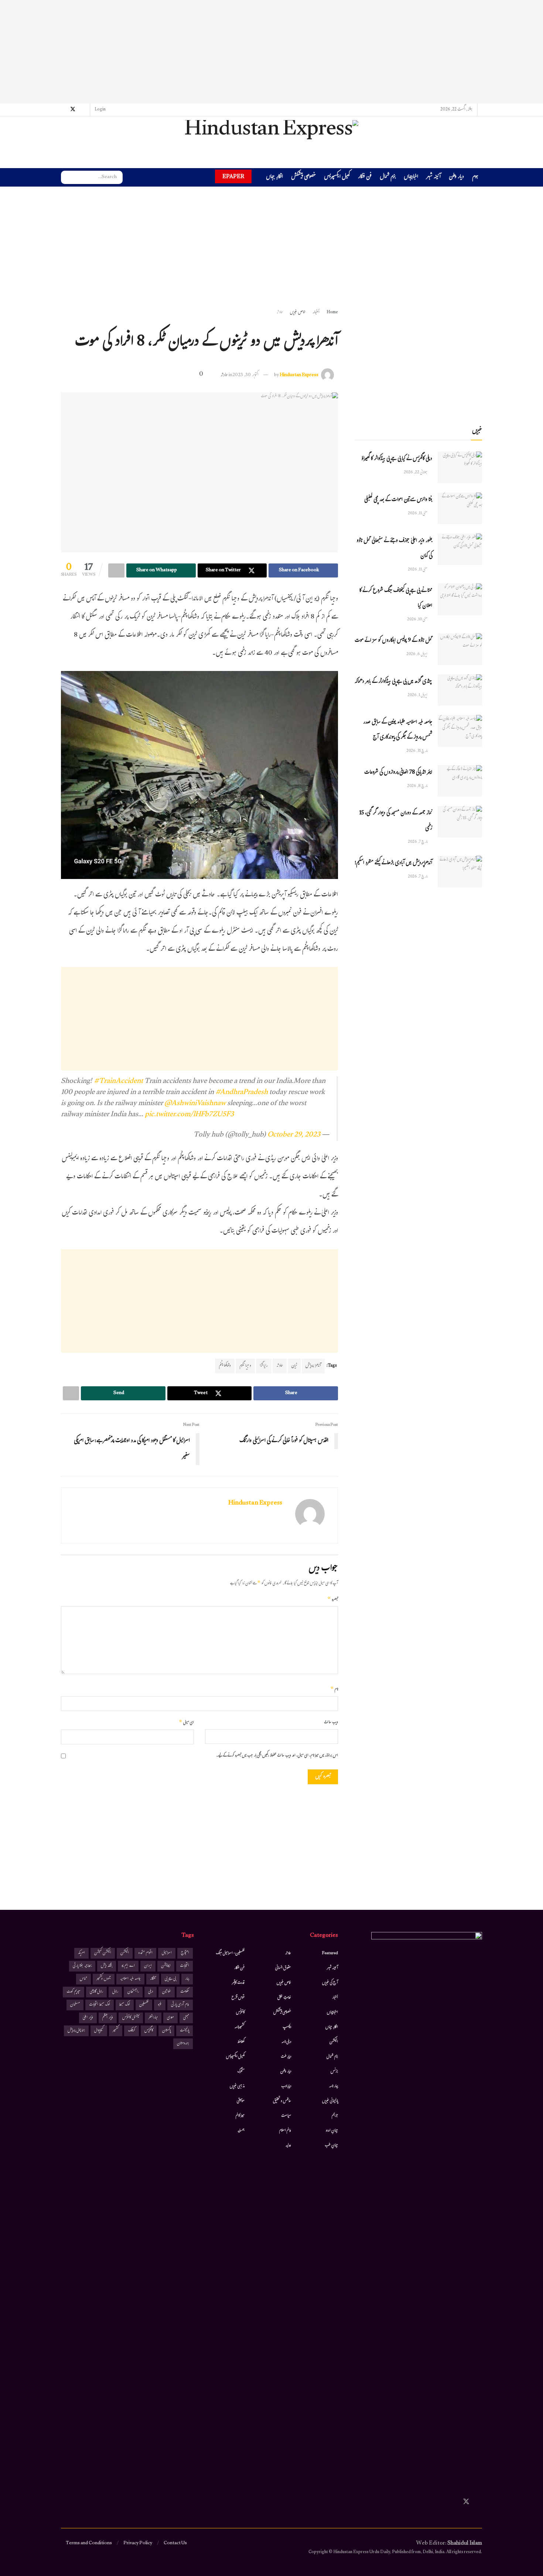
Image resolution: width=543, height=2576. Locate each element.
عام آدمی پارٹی (180, 2005)
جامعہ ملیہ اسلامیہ (130, 1979)
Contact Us (175, 2543)
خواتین (167, 1992)
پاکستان (166, 2031)
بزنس (334, 2072)
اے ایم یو (128, 1966)
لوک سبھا (125, 2005)
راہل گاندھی (96, 1992)
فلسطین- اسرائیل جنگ (230, 1953)
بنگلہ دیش (107, 1966)
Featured (330, 1953)
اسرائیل (167, 1953)
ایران (148, 1966)
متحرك (241, 2072)
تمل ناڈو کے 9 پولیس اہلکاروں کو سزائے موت (393, 641)
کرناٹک (132, 2031)
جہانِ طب (331, 2146)
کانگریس (149, 2031)
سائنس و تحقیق (282, 2101)
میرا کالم (240, 2116)
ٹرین (294, 1366)
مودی (170, 2018)
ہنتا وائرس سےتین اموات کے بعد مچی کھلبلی (398, 500)
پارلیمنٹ (185, 2031)
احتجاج (185, 1953)
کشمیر (116, 2031)
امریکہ (81, 1953)
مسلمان (75, 2005)
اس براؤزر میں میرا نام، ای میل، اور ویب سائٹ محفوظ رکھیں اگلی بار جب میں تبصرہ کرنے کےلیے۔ (277, 1756)
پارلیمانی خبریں (330, 2101)
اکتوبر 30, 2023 (245, 375)
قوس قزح (238, 1998)
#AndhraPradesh (242, 1093)
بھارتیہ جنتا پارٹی (82, 1966)
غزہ (160, 2005)
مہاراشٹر (153, 2018)
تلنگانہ (153, 1979)
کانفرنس (240, 2013)
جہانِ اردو (332, 2131)
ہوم (475, 177)
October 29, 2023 (294, 1135)
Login (100, 110)
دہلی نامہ (286, 2042)
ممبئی (186, 2018)
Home (332, 313)
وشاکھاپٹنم (225, 1366)
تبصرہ (333, 1600)
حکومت (185, 1992)
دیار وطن (456, 178)
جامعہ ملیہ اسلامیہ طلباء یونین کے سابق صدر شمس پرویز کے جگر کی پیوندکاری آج (398, 730)
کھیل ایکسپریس (337, 178)
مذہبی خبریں (237, 2086)
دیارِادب (286, 2086)
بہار (187, 1979)
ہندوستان (183, 2044)
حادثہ (280, 313)
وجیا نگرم (245, 1366)
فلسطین (144, 2005)
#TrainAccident (118, 1082)
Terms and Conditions (89, 2543)
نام (334, 1690)
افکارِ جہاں (274, 178)
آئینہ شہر (433, 178)
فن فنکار (365, 178)
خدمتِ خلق (284, 1998)
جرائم (335, 2116)
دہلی (151, 1992)
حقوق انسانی (283, 1968)
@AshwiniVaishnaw (195, 1104)
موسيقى (241, 2101)
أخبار (316, 313)
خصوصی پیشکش (303, 178)
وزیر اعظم (108, 2018)
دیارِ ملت (286, 2057)
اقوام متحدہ (145, 1953)
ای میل (186, 1723)
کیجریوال (99, 2031)
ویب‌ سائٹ (331, 1723)
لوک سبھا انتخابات (100, 2005)
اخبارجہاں (411, 178)
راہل (115, 1992)
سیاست (286, 2116)
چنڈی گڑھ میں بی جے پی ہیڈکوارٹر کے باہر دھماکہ (393, 682)
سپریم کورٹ (74, 1992)
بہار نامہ (334, 2086)
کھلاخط (241, 2042)
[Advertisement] (271, 52)
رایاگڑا (264, 1366)
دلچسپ (287, 2027)
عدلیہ (288, 2146)
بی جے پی (170, 1979)
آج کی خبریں (330, 1983)
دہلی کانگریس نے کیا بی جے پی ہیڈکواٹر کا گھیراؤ (397, 459)
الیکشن (334, 2042)
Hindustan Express (299, 375)
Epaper (233, 176)
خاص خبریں (298, 313)
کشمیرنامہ (240, 2027)
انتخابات (185, 1966)
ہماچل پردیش (76, 2031)
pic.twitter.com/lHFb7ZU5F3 (189, 1115)
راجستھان (133, 1992)
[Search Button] (66, 177)
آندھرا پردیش (313, 1366)
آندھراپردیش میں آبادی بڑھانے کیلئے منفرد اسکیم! (393, 863)
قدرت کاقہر (238, 1983)
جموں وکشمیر (104, 1979)
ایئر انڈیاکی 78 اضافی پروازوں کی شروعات (398, 773)
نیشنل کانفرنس (131, 2018)
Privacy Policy (138, 2543)
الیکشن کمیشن (103, 1953)
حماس (83, 1979)
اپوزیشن (166, 1966)
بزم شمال (388, 178)
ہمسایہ (241, 2131)
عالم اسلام (285, 2131)
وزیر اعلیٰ (88, 2018)
